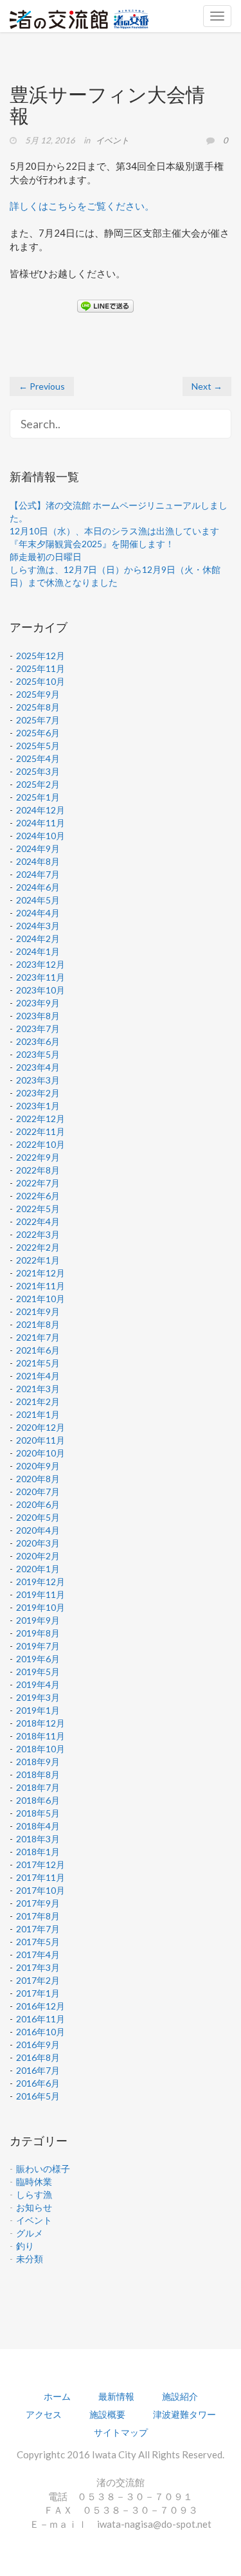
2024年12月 (40, 810)
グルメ (30, 2233)
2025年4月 (38, 758)
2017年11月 (40, 1877)
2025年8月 (38, 707)
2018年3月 (38, 1839)
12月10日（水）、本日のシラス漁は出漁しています (114, 531)
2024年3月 (38, 926)
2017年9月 (38, 1903)
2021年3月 (38, 1389)
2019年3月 (38, 1697)
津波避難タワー (184, 2414)
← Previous (42, 386)
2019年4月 (38, 1684)
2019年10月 (40, 1607)
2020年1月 (38, 1569)
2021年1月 (38, 1414)
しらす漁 (34, 2194)
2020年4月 (38, 1530)
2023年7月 (38, 1029)
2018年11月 (40, 1736)
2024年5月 (38, 900)
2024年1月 (38, 951)
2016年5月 (38, 2096)
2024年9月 (38, 848)
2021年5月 (38, 1363)
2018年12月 (40, 1723)
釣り (25, 2246)
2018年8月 (38, 1774)
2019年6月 (38, 1659)
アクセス (44, 2414)
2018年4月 (38, 1826)
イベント (112, 140)
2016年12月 (40, 2006)
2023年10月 (40, 990)
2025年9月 (38, 694)
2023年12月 (40, 964)
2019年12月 (40, 1582)
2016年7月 (38, 2070)
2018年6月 (38, 1800)
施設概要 (107, 2414)
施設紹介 (180, 2396)
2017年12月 (40, 1864)
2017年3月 (38, 1967)
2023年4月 (38, 1067)
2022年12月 (40, 1119)
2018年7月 (38, 1787)
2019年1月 (38, 1710)
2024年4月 (38, 913)
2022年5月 (38, 1209)
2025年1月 (38, 797)
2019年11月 (40, 1594)
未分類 (30, 2259)
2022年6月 (38, 1196)
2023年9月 (38, 1003)
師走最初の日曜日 (46, 557)
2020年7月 (38, 1492)
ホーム (57, 2396)
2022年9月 (38, 1157)
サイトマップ (121, 2432)
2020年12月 (40, 1427)
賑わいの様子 (43, 2169)
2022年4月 (38, 1221)
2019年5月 (38, 1672)
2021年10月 (40, 1299)
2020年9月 (38, 1466)
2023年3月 (38, 1080)
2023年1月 (38, 1106)
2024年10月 (40, 836)
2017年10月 (40, 1890)
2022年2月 (38, 1247)
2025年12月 (40, 656)
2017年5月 (38, 1942)
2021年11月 (40, 1286)
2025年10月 (40, 681)
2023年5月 (38, 1054)
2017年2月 (38, 1980)
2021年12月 (40, 1273)
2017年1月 (38, 1993)
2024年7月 (38, 874)
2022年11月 (40, 1131)
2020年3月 (38, 1543)
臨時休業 (34, 2181)
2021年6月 (38, 1350)
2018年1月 (38, 1852)
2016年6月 (38, 2083)
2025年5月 (38, 746)
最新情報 (116, 2396)
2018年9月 (38, 1762)
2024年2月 (38, 939)
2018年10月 (40, 1749)
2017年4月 (38, 1955)
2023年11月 (40, 977)
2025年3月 (38, 771)
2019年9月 (38, 1620)
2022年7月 (38, 1183)
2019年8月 (38, 1633)
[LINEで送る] (105, 305)
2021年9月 (38, 1311)
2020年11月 (40, 1440)
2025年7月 (38, 720)
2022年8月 (38, 1170)
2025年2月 (38, 784)
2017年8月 (38, 1916)
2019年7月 (38, 1646)
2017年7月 (38, 1929)
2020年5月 (38, 1517)
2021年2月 (38, 1401)
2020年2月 (38, 1556)
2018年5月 (38, 1813)
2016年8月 (38, 2057)
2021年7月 (38, 1337)
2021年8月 (38, 1324)
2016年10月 (40, 2032)
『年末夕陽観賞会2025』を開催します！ (92, 544)
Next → (207, 386)
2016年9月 (38, 2045)
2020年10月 (40, 1453)
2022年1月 (38, 1260)
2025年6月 (38, 733)
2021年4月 (38, 1376)
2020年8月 (38, 1479)
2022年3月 (38, 1234)
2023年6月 (38, 1041)
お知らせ (34, 2207)
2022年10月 (40, 1144)
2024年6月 (38, 887)
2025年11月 (40, 668)
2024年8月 (38, 861)
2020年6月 (38, 1504)
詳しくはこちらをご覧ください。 (82, 206)
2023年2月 (38, 1093)
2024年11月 (40, 823)
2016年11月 (40, 2019)
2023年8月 (38, 1016)
